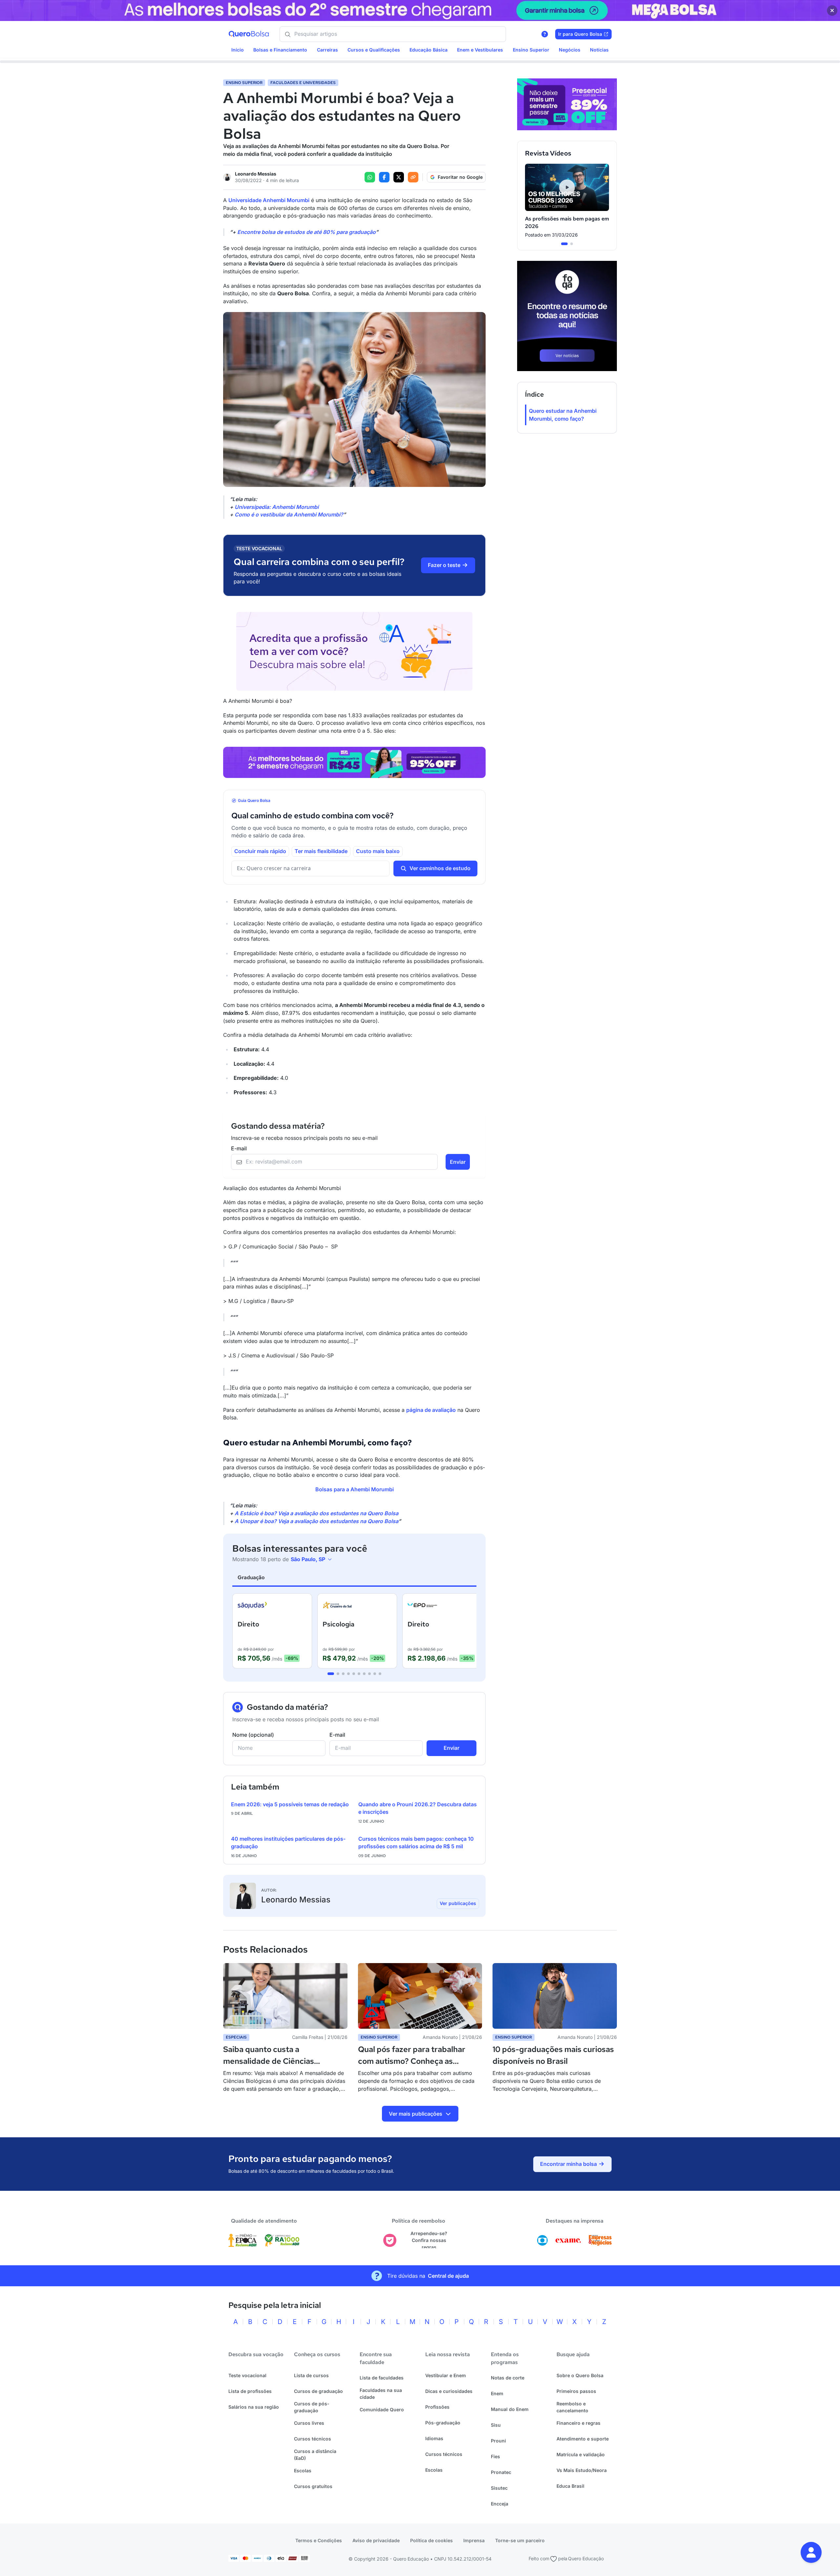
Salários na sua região (254, 2407)
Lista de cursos (311, 2375)
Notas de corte (508, 2378)
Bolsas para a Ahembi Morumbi (355, 1489)
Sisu (496, 2425)
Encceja (500, 2504)
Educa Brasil (570, 2486)
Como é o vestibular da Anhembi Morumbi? (289, 514)
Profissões (437, 2407)
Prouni (498, 2441)
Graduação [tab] (251, 1577)
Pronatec (501, 2472)
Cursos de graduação (318, 2391)
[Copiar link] (413, 177)
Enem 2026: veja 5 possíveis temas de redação (290, 1804)
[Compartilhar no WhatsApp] (370, 177)
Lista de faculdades (382, 2378)
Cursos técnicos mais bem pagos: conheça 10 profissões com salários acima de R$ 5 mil (416, 1843)
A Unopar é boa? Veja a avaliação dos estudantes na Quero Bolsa (316, 1521)
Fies (495, 2456)
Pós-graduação (443, 2423)
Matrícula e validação (581, 2454)
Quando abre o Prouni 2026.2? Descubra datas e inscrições (418, 1808)
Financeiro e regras (578, 2423)
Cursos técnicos (313, 2439)
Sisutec (499, 2488)
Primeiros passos (576, 2391)
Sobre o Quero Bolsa (580, 2375)
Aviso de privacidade (376, 2540)
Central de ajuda (448, 2276)
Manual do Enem (510, 2409)
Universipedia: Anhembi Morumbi (277, 507)
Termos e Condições (319, 2540)
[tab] (331, 1674)
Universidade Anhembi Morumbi (269, 200)
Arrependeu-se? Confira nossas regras (429, 2240)
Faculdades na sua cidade (381, 2394)
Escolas (303, 2471)
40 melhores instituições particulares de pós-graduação (288, 1843)
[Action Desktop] (354, 762)
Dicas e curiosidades (449, 2391)
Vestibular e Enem (446, 2375)
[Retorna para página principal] (249, 34)
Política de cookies (431, 2540)
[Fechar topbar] (832, 10)
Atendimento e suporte (583, 2439)
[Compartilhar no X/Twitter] (399, 177)
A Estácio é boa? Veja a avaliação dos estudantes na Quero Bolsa (316, 1513)
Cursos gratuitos (313, 2486)
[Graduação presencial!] (567, 104)
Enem (497, 2393)
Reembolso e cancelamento (572, 2407)
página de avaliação (431, 1410)
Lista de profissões (250, 2391)
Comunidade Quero (382, 2409)
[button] (811, 2552)
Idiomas (434, 2438)
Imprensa (474, 2540)
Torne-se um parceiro (520, 2540)
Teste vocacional (247, 2375)
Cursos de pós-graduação (312, 2407)
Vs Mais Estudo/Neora (582, 2470)
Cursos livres (309, 2423)
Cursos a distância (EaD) (315, 2455)
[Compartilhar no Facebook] (384, 177)
